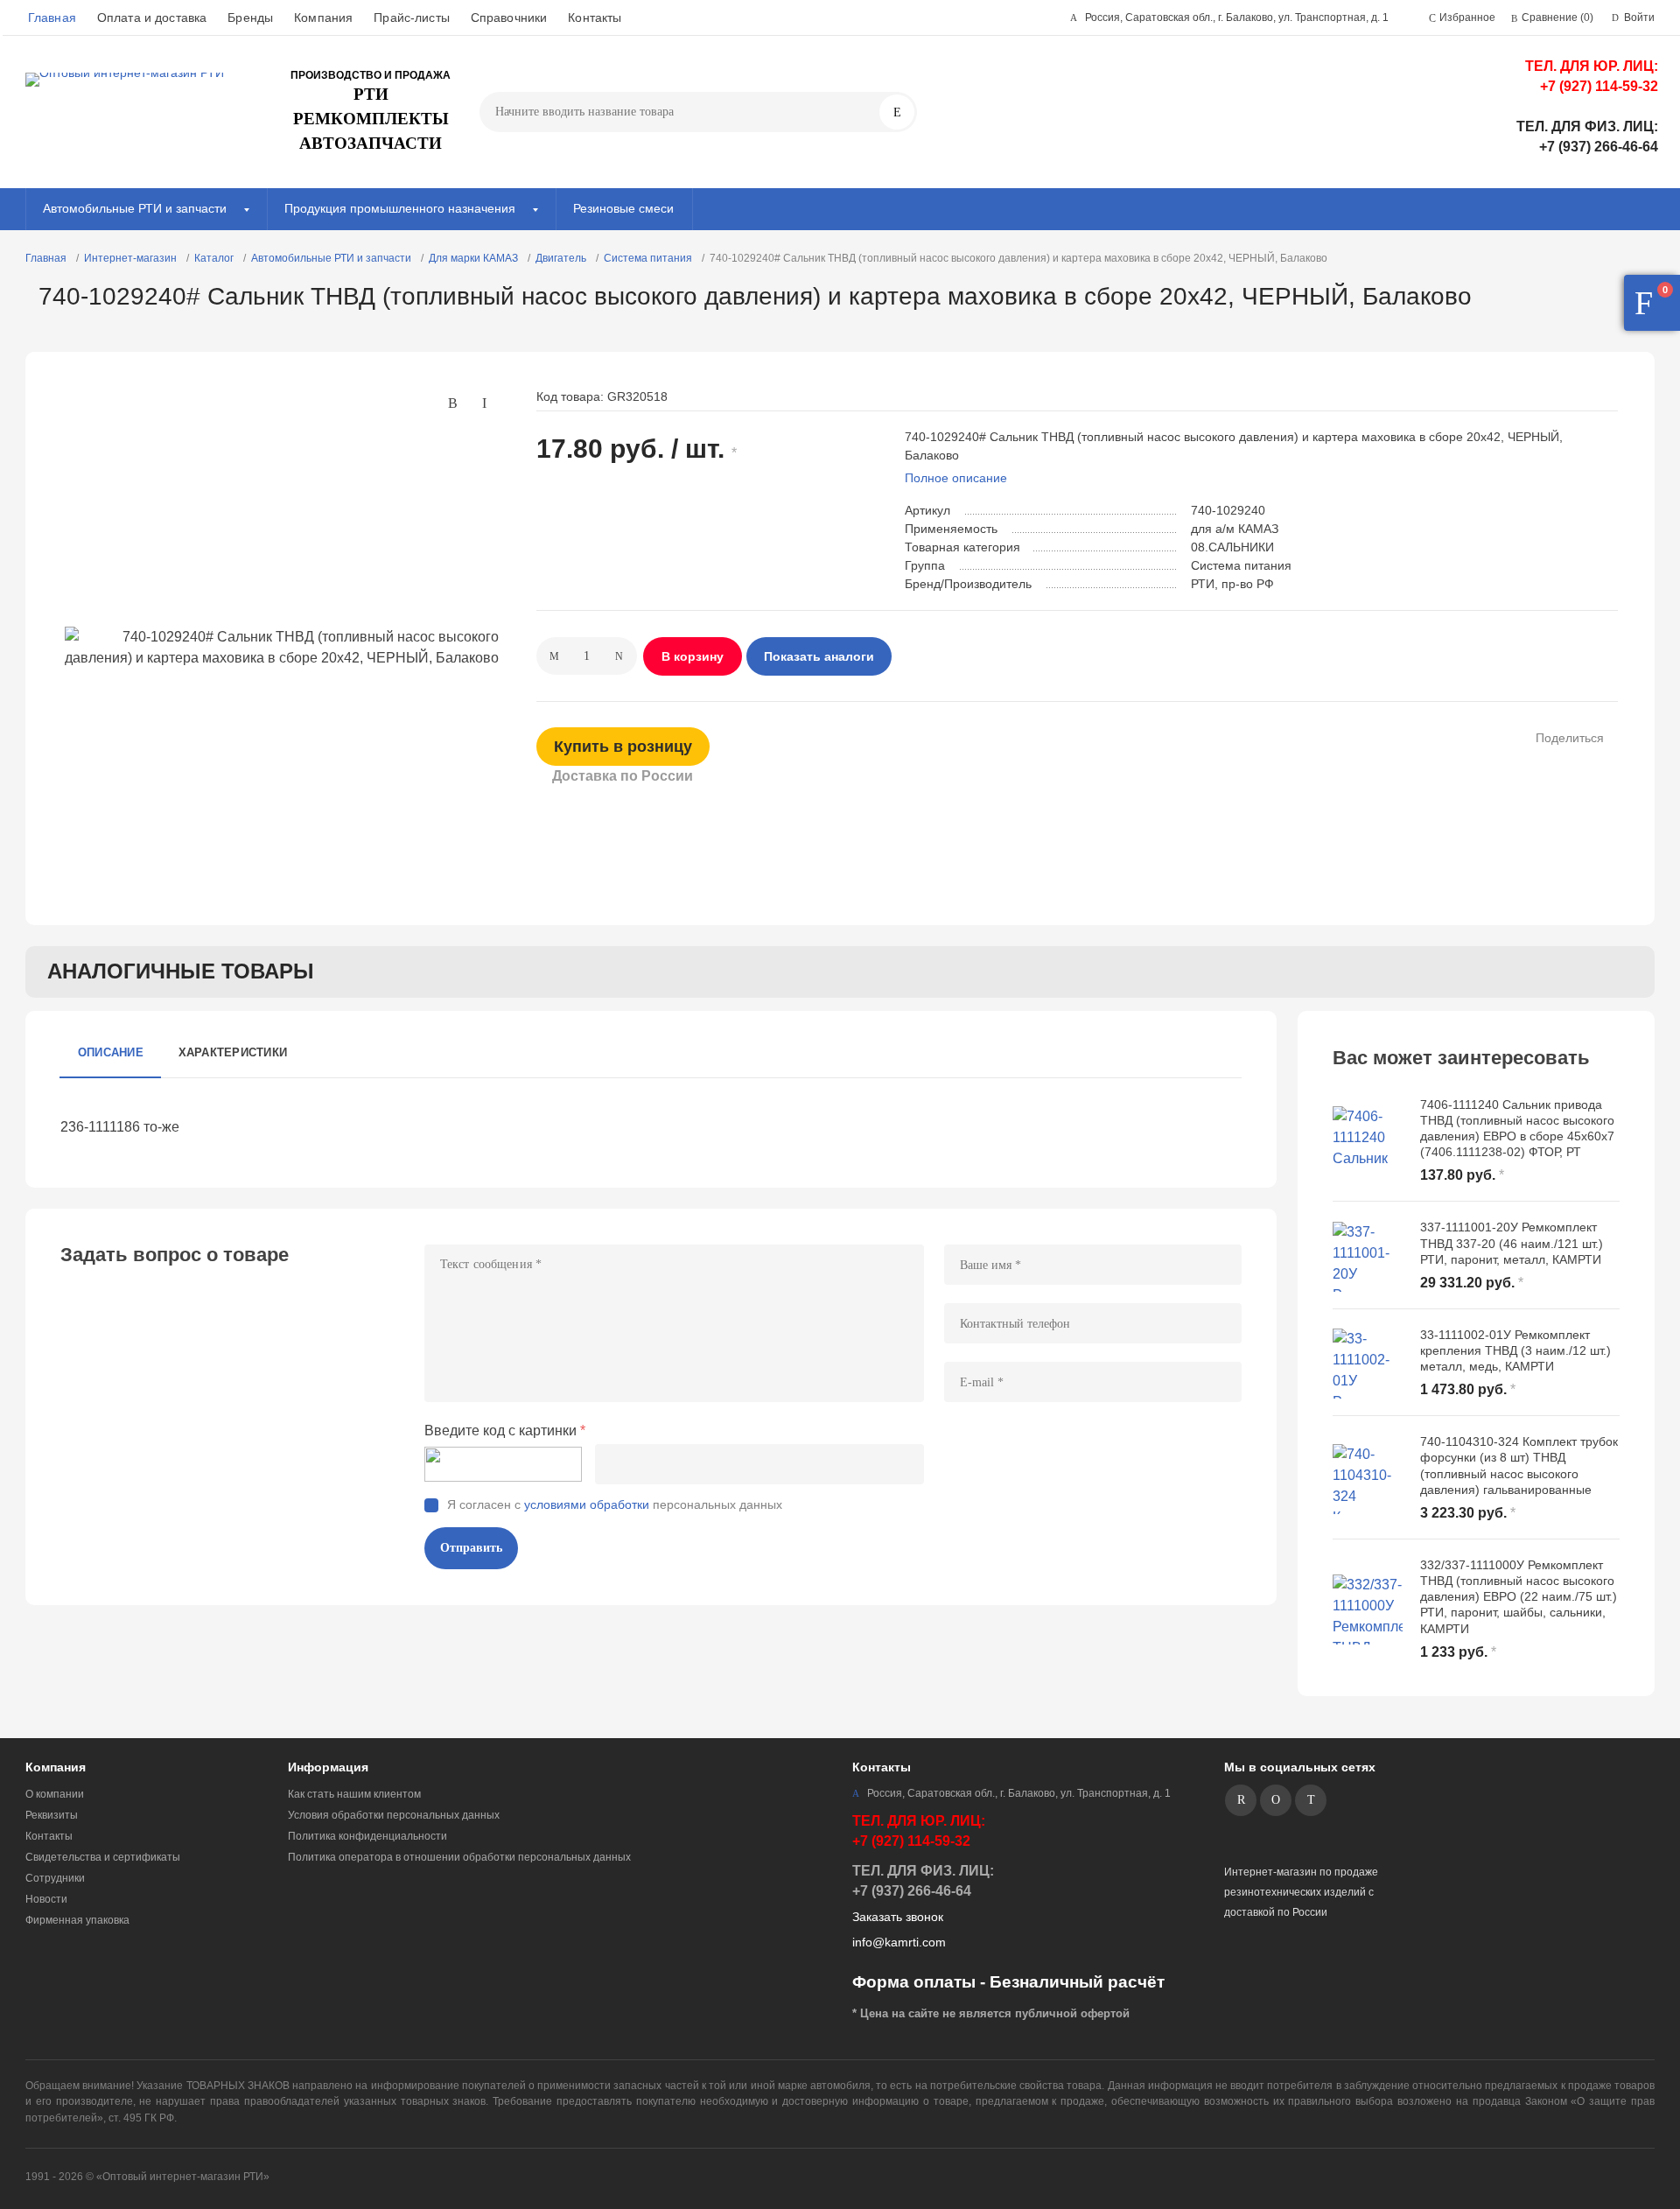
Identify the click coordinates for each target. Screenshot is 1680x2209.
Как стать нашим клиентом (354, 1794)
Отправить (471, 1548)
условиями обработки (587, 1504)
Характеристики (233, 1052)
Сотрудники (55, 1878)
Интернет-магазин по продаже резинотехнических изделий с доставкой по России (1301, 1892)
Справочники (509, 18)
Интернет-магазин (130, 258)
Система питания (648, 258)
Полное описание (956, 478)
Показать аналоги (819, 656)
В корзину (693, 656)
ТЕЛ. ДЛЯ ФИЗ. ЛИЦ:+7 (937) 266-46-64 (1587, 137)
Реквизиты (52, 1815)
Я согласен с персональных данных (615, 1504)
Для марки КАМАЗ (473, 258)
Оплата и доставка (152, 18)
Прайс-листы (412, 18)
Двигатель (561, 258)
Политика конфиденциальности (367, 1836)
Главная (52, 18)
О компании (55, 1794)
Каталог (214, 258)
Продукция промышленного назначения (400, 208)
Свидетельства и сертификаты (103, 1857)
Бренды (250, 18)
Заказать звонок (898, 1917)
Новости (46, 1899)
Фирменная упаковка (77, 1920)
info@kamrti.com (899, 1942)
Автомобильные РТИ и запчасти (135, 208)
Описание (111, 1052)
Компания (323, 18)
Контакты (595, 18)
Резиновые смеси (623, 208)
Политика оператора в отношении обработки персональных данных (459, 1857)
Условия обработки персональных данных (394, 1815)
